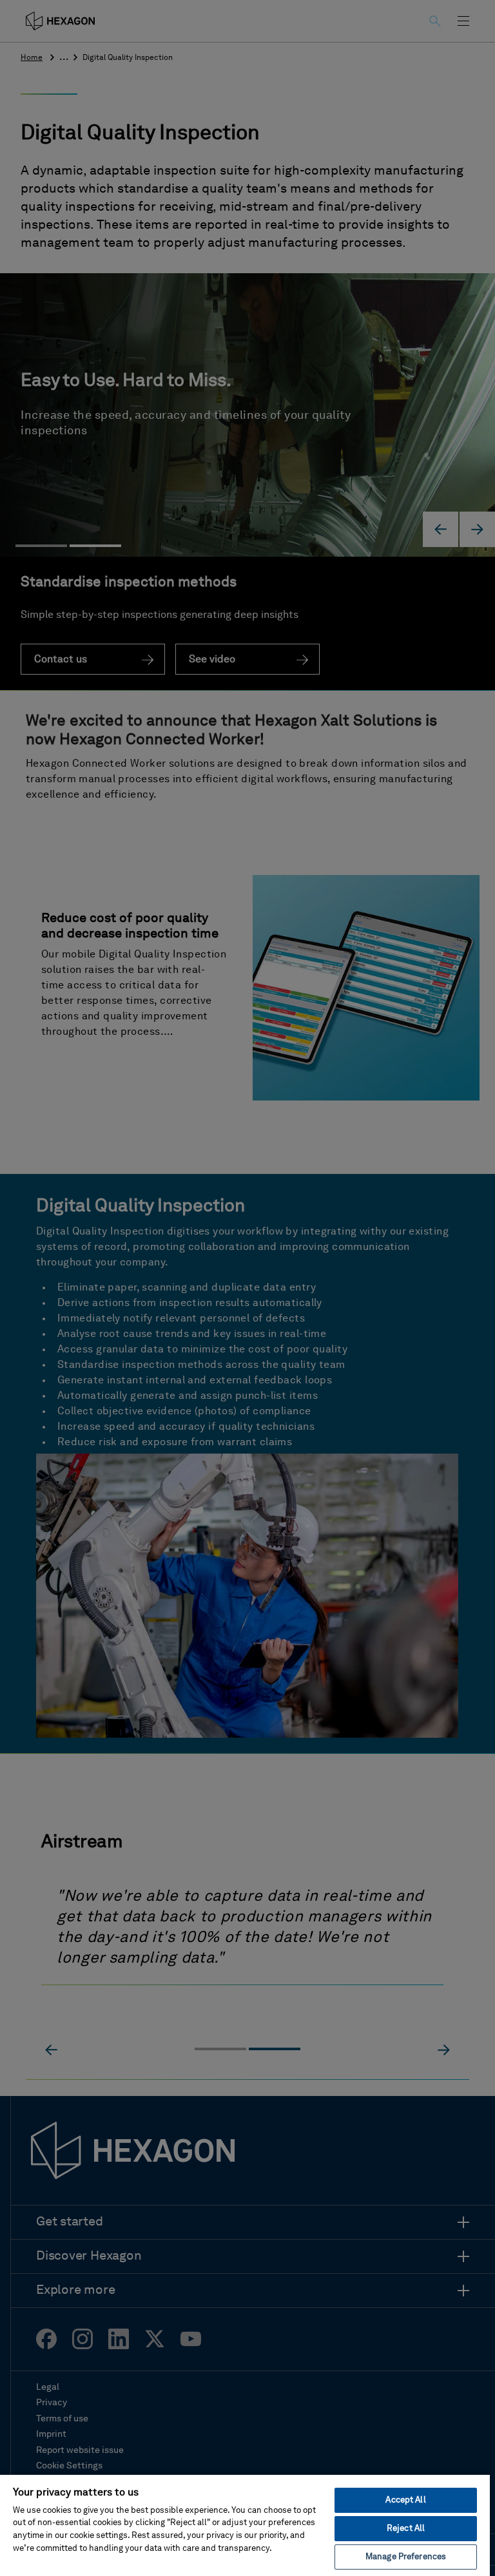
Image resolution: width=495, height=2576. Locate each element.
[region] (245, 2525)
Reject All (406, 2529)
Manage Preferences (406, 2557)
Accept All (405, 2500)
